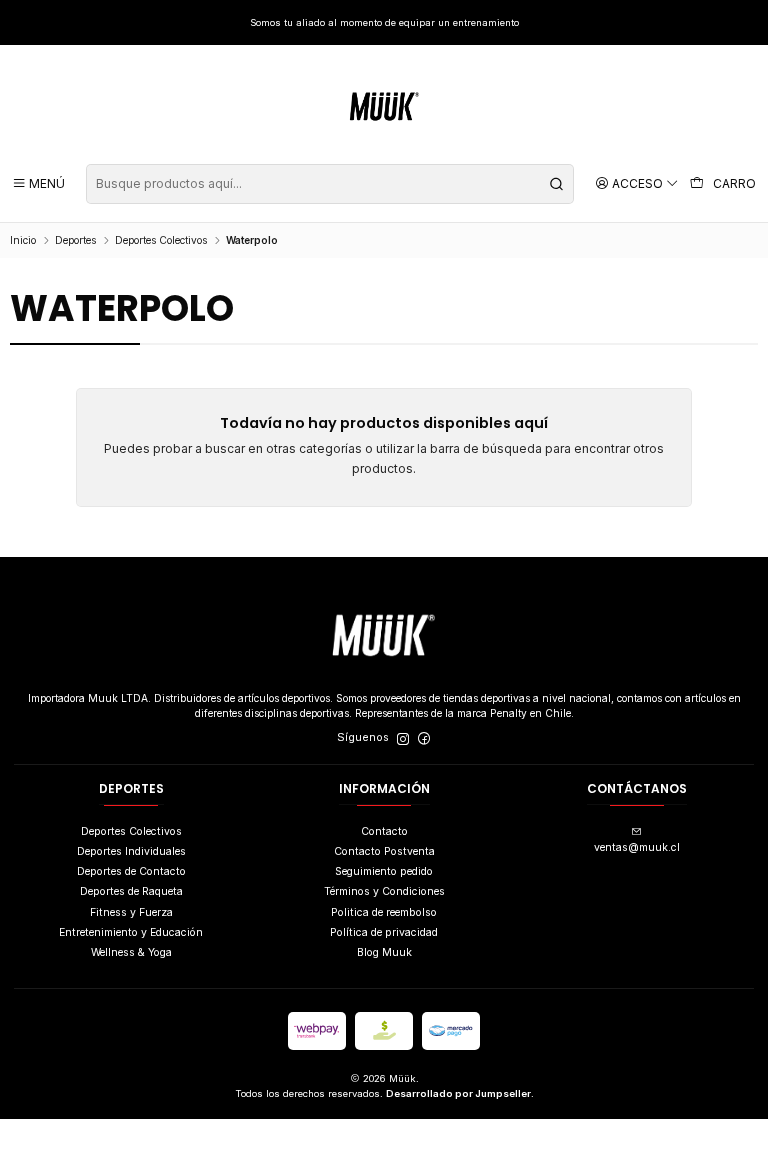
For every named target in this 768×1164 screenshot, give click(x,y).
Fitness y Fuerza (131, 912)
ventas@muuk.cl (637, 847)
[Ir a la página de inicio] (384, 106)
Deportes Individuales (131, 851)
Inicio (23, 240)
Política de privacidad (384, 932)
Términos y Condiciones (384, 891)
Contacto (384, 831)
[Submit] (557, 184)
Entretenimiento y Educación (131, 932)
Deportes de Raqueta (131, 891)
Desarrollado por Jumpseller (458, 1093)
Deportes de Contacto (131, 871)
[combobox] (330, 184)
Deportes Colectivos (161, 240)
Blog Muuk (384, 952)
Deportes (75, 240)
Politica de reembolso (384, 912)
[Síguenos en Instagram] (403, 738)
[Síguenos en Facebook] (424, 738)
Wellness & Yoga (131, 952)
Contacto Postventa (384, 851)
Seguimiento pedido (384, 871)
